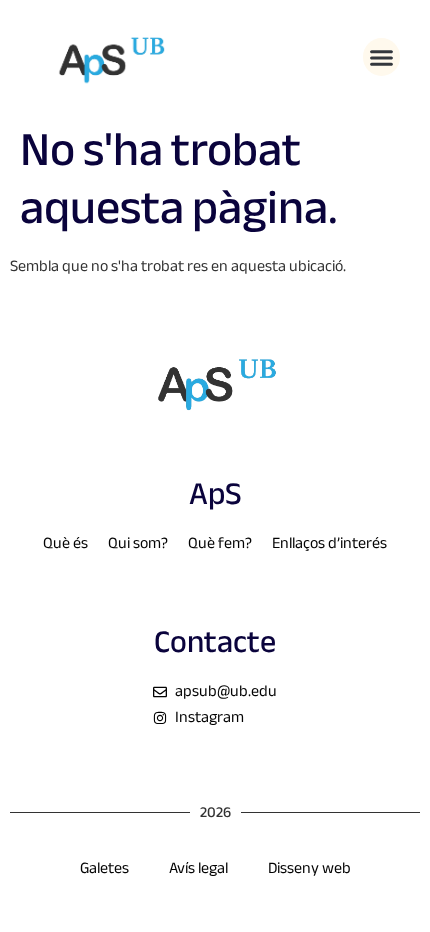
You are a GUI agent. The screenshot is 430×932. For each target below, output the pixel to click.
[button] (382, 57)
